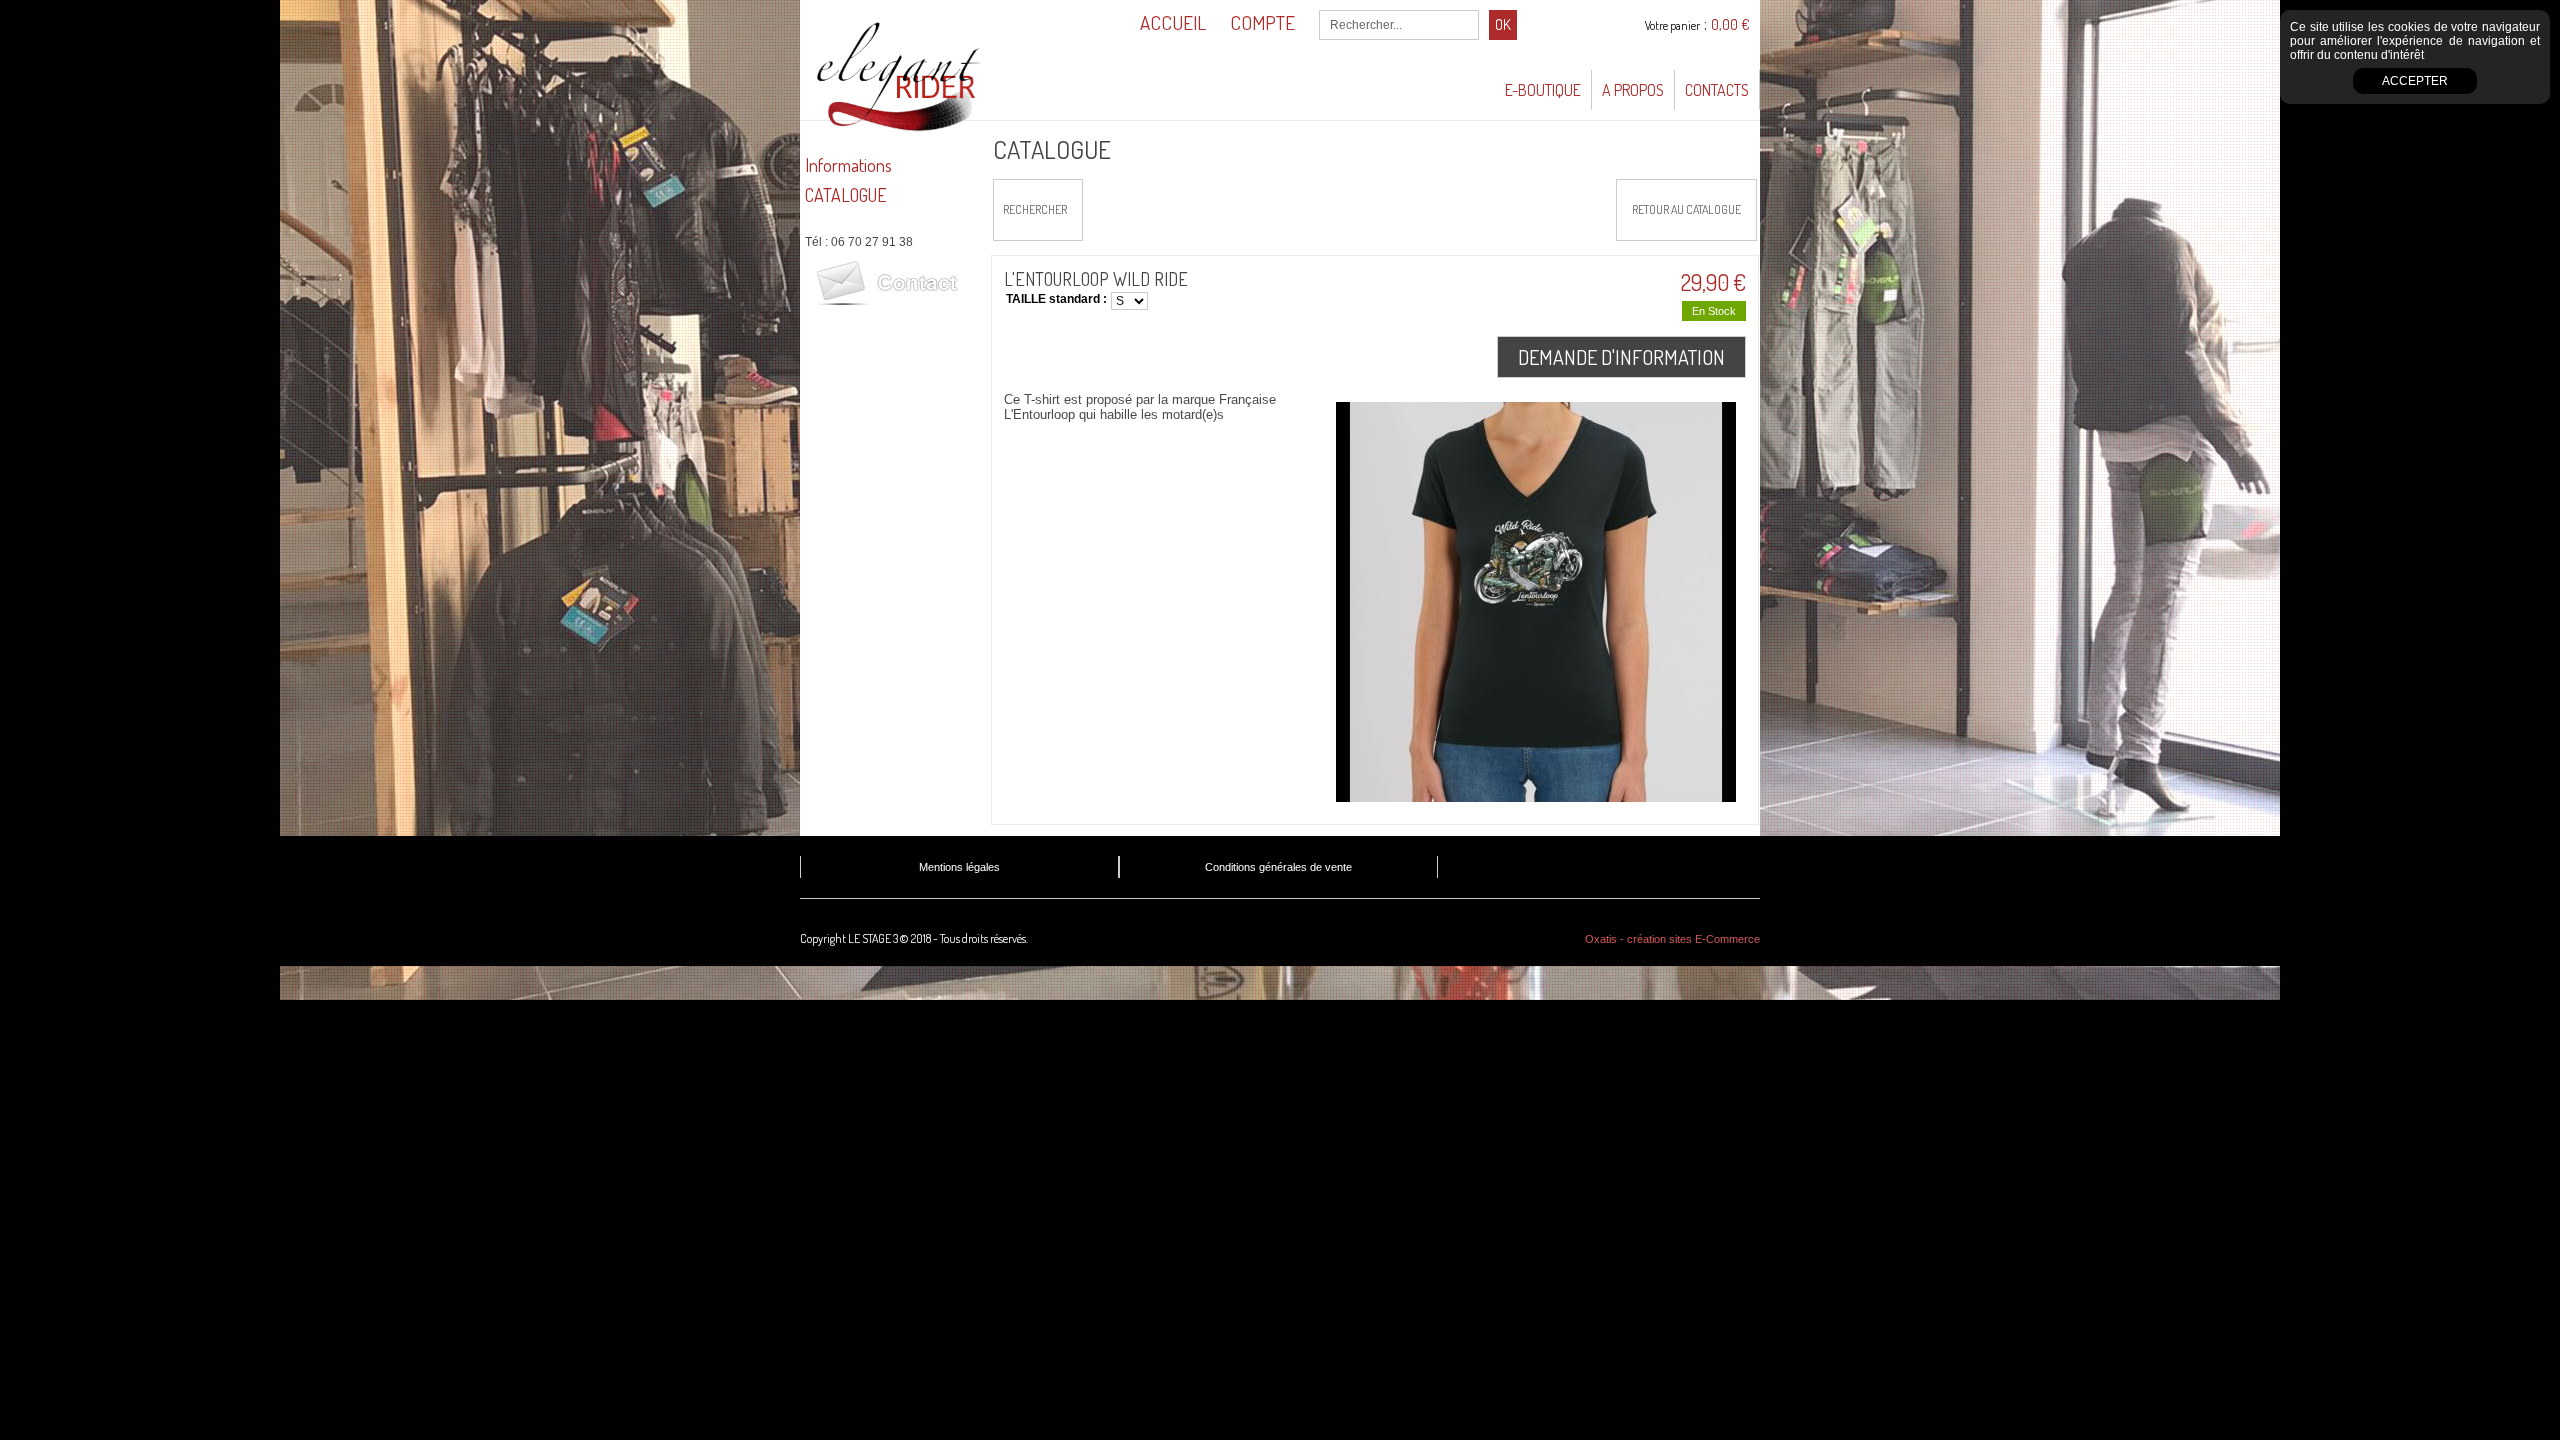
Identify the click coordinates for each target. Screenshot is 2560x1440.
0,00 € (1730, 24)
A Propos (1633, 90)
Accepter (2415, 81)
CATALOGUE (846, 195)
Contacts (1717, 90)
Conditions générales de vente (1278, 867)
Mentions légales (959, 867)
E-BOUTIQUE (1543, 90)
